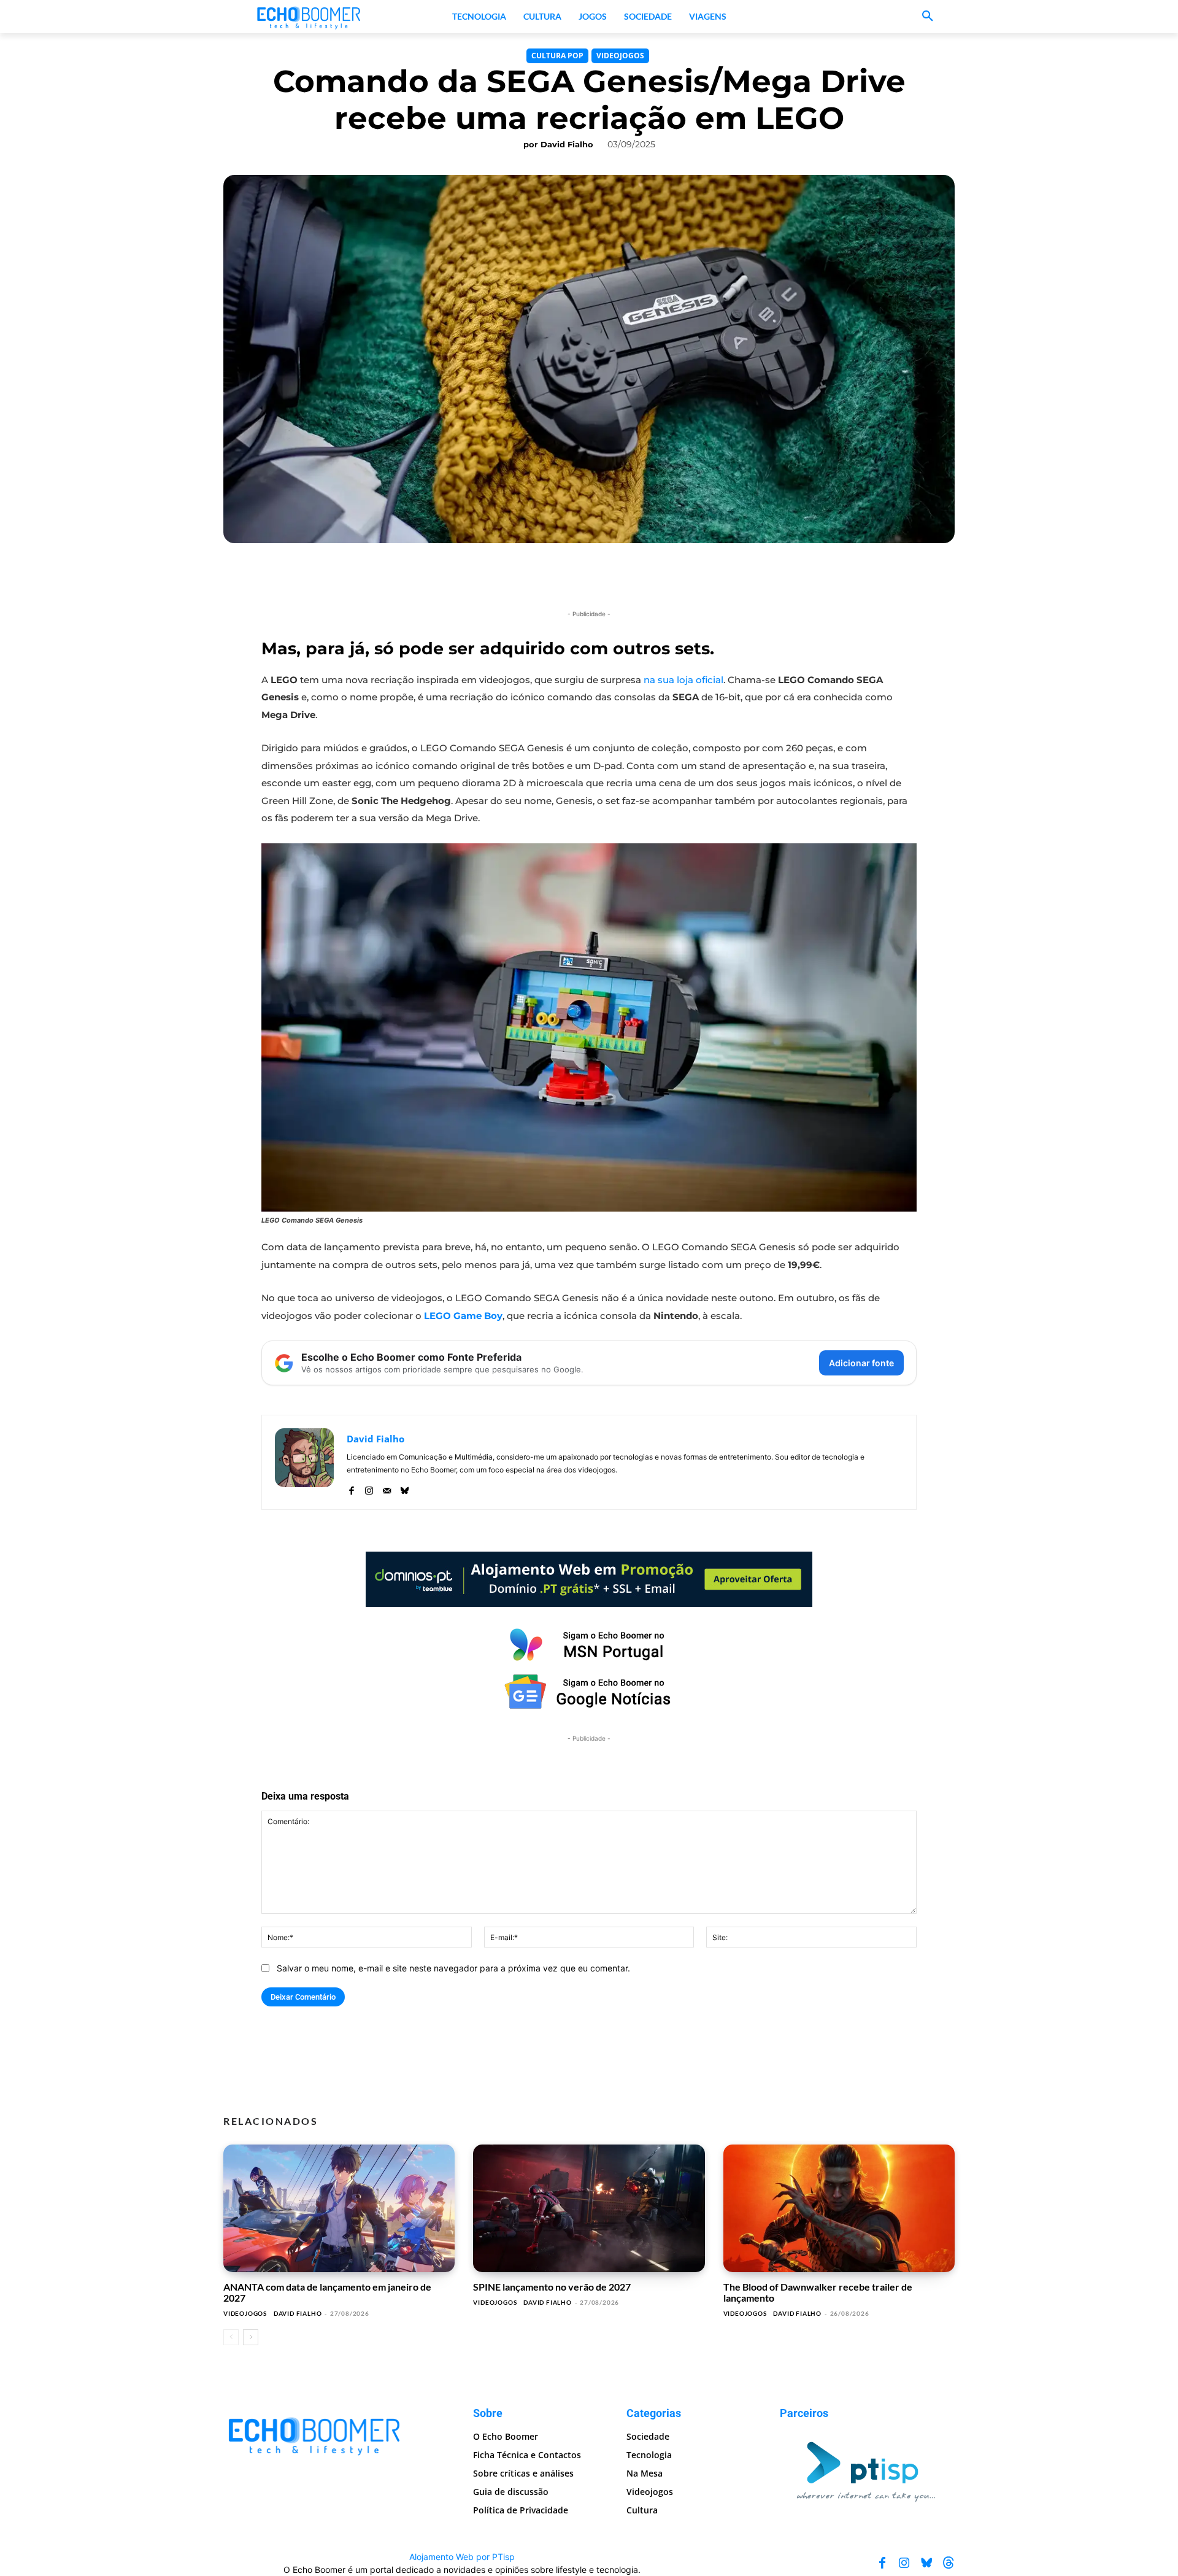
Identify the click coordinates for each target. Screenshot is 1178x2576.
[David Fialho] (304, 1462)
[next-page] (251, 2337)
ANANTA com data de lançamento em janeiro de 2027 (327, 2292)
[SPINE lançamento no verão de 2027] (589, 2208)
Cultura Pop (557, 56)
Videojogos (620, 56)
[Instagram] (369, 1487)
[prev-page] (231, 2337)
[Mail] (387, 1487)
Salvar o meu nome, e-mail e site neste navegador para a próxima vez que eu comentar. (453, 1968)
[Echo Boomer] (309, 17)
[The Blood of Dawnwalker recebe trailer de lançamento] (839, 2208)
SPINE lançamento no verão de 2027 (552, 2287)
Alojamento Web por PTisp (462, 2557)
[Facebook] (351, 1487)
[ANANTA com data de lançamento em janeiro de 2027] (339, 2208)
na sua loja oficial (683, 680)
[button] (928, 17)
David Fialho (567, 144)
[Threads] (949, 2563)
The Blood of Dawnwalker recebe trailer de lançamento (818, 2292)
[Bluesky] (405, 1487)
